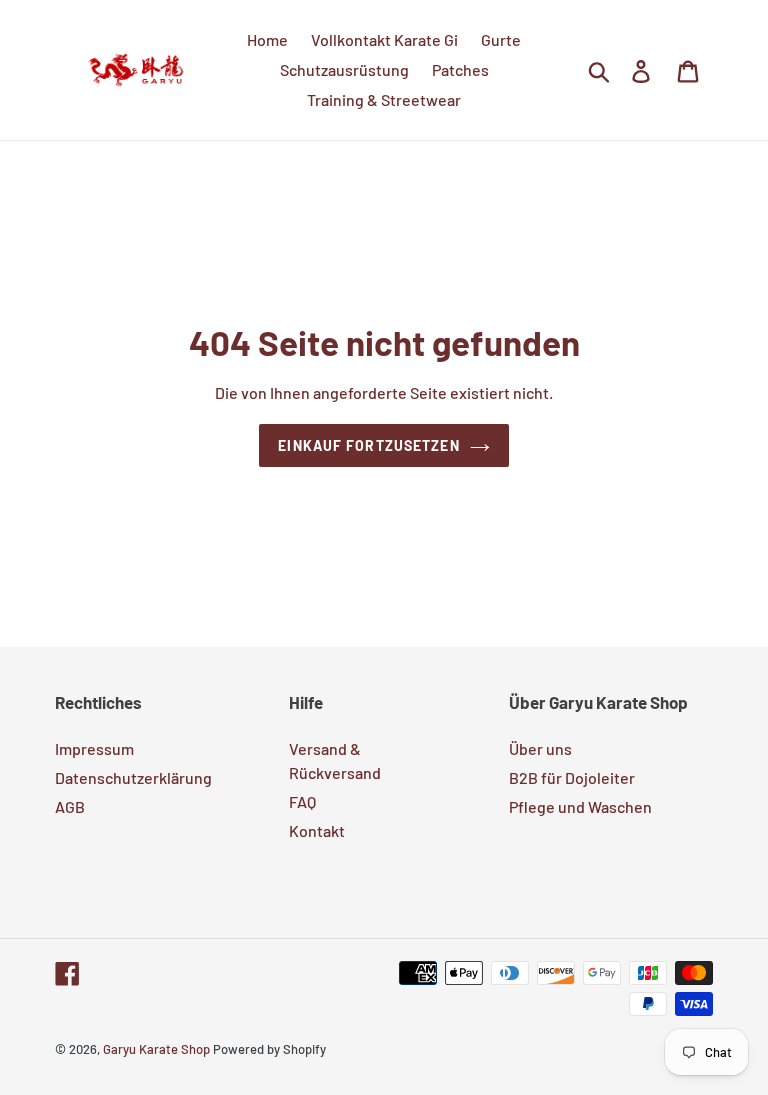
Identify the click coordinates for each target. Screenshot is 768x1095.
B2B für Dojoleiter (572, 777)
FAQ (302, 801)
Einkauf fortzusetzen (368, 445)
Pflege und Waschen (580, 806)
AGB (70, 806)
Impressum (94, 748)
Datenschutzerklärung (133, 777)
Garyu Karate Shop (156, 1049)
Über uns (540, 748)
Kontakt (317, 830)
